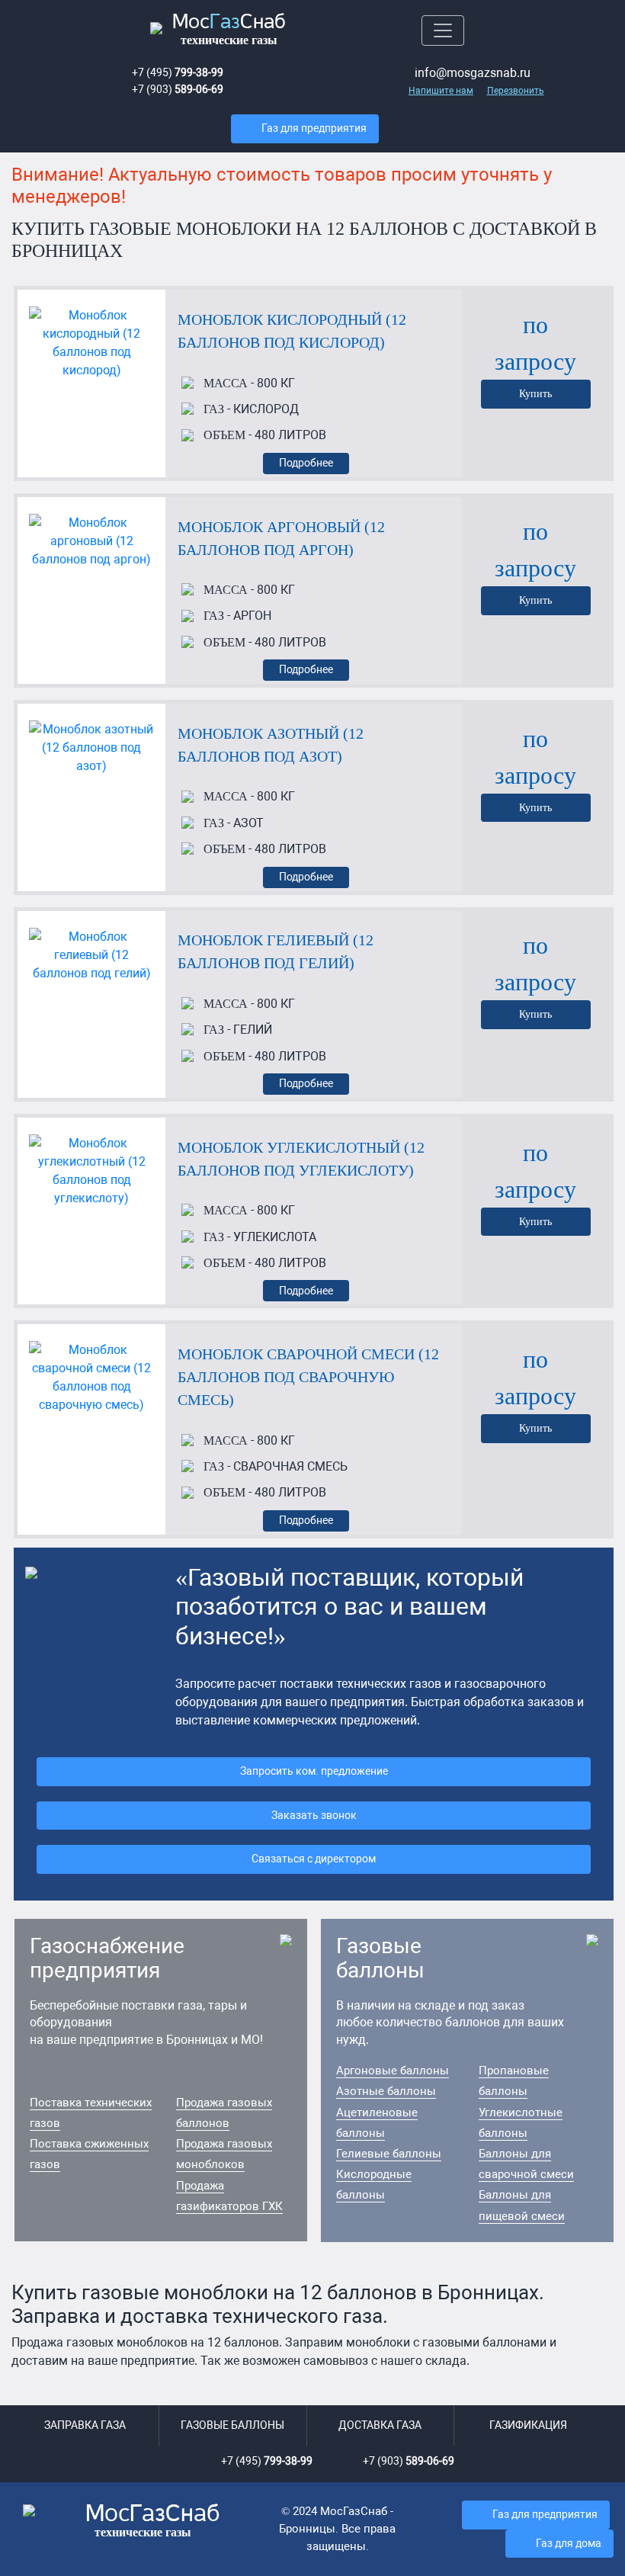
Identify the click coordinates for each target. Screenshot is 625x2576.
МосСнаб (229, 30)
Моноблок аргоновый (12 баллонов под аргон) (281, 538)
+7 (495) (178, 73)
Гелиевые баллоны (389, 2154)
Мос (153, 2521)
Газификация (528, 2425)
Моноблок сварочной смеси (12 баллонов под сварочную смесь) (308, 1377)
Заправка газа (85, 2425)
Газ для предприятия (314, 128)
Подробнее (306, 463)
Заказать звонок (314, 1816)
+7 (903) (178, 90)
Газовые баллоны (232, 2425)
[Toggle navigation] (443, 30)
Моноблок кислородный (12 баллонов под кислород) (292, 331)
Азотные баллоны (386, 2091)
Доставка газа (380, 2425)
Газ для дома (569, 2544)
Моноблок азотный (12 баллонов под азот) (271, 745)
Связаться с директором (314, 1859)
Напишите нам (441, 91)
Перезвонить (516, 91)
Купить (535, 393)
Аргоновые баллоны (393, 2071)
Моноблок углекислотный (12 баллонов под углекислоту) (301, 1159)
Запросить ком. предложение (314, 1771)
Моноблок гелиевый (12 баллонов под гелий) (276, 951)
